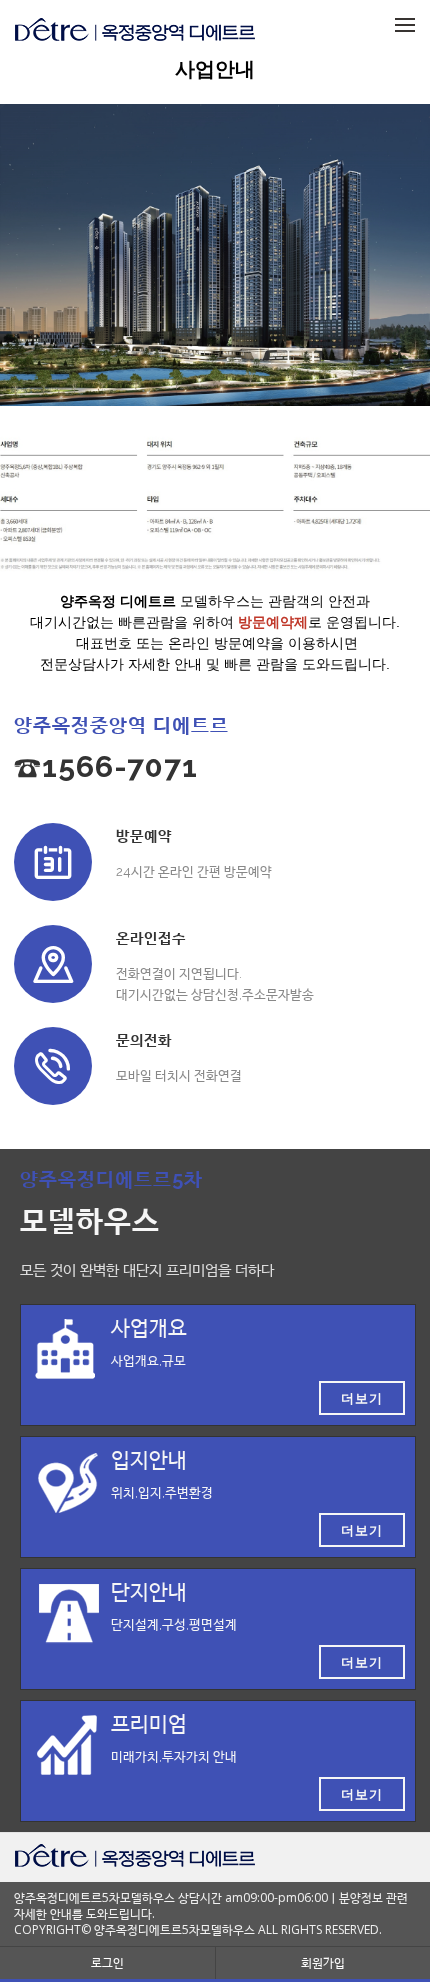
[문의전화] (53, 1066)
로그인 (107, 1962)
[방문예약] (53, 862)
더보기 (362, 1398)
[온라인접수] (53, 964)
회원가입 (323, 1962)
